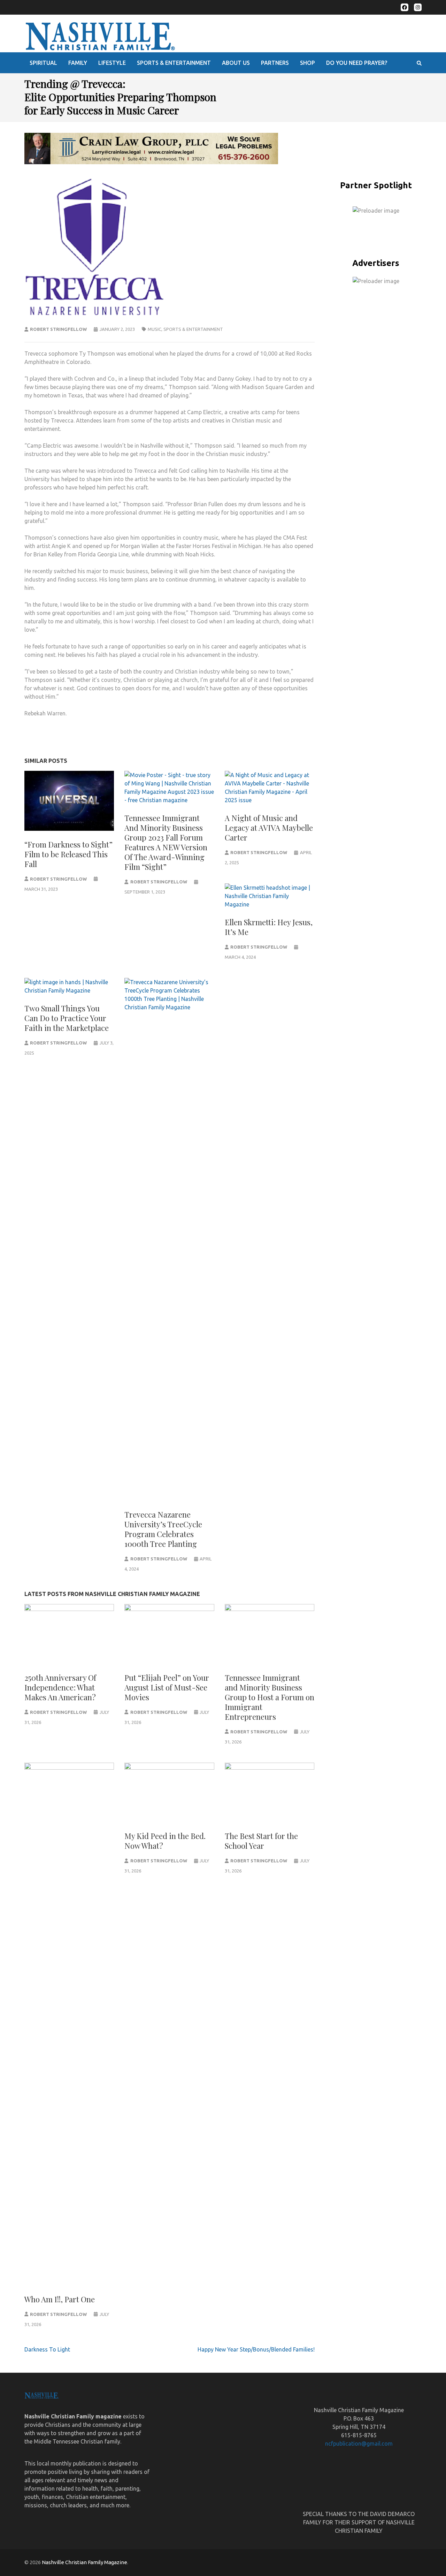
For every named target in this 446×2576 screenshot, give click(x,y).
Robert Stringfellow (58, 329)
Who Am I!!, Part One (60, 2299)
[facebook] (405, 7)
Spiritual (43, 63)
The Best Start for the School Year (261, 1841)
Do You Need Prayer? (357, 63)
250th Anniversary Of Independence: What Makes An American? (60, 1687)
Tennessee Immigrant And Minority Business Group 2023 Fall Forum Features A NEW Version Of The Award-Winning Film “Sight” (166, 842)
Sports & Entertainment (174, 63)
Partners (275, 63)
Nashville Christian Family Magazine (84, 2562)
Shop (307, 63)
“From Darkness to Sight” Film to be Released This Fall (68, 854)
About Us (236, 63)
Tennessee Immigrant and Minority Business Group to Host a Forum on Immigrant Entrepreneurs (270, 1697)
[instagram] (418, 7)
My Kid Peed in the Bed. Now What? (165, 1841)
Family (78, 63)
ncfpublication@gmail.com (359, 2444)
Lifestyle (112, 63)
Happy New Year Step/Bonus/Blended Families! (256, 2349)
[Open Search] (419, 63)
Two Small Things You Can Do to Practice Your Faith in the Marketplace (67, 1018)
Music (155, 329)
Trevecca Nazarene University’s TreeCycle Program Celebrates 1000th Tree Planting (163, 1529)
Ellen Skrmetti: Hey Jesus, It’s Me (269, 927)
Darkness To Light (47, 2349)
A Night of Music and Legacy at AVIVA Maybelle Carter (269, 828)
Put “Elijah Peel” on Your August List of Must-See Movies (167, 1687)
